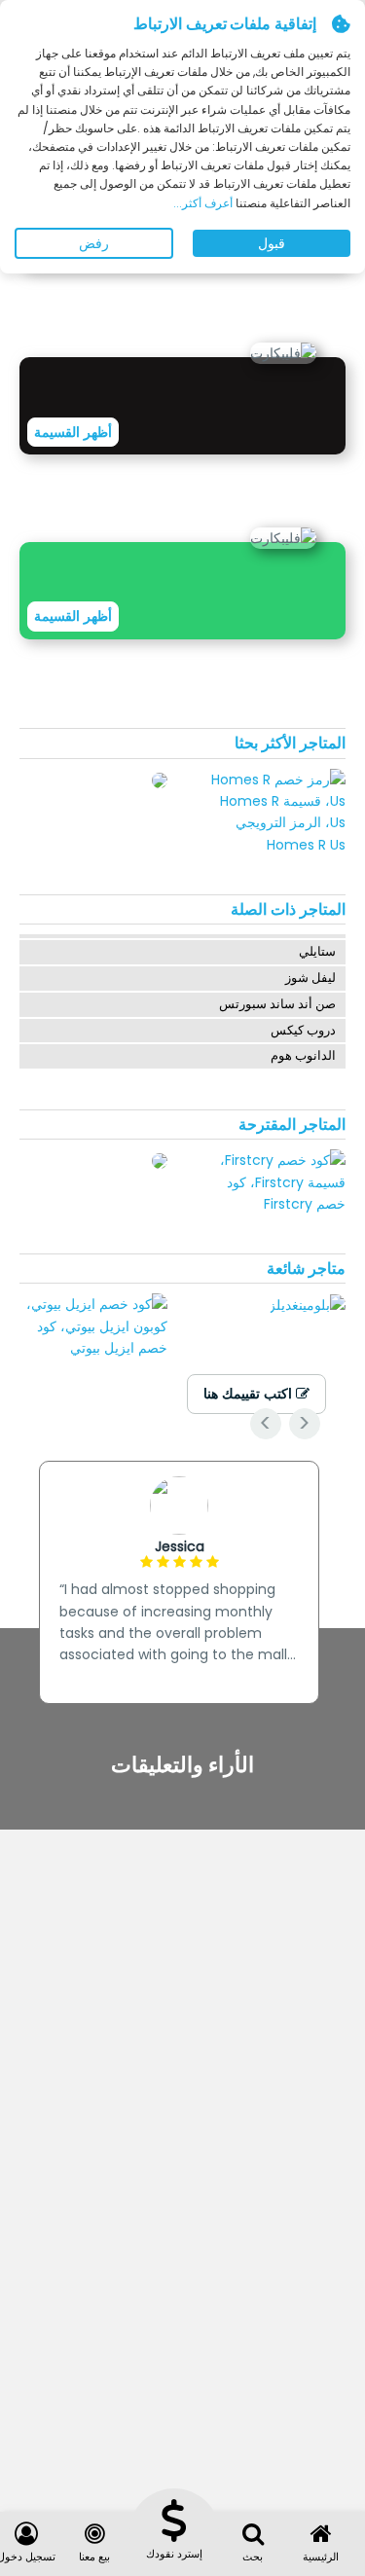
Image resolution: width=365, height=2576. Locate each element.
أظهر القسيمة (73, 432)
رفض (94, 243)
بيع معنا (94, 2557)
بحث (253, 2557)
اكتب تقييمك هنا (250, 1394)
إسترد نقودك (174, 2554)
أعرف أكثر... (204, 203)
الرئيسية (321, 2557)
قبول (272, 243)
